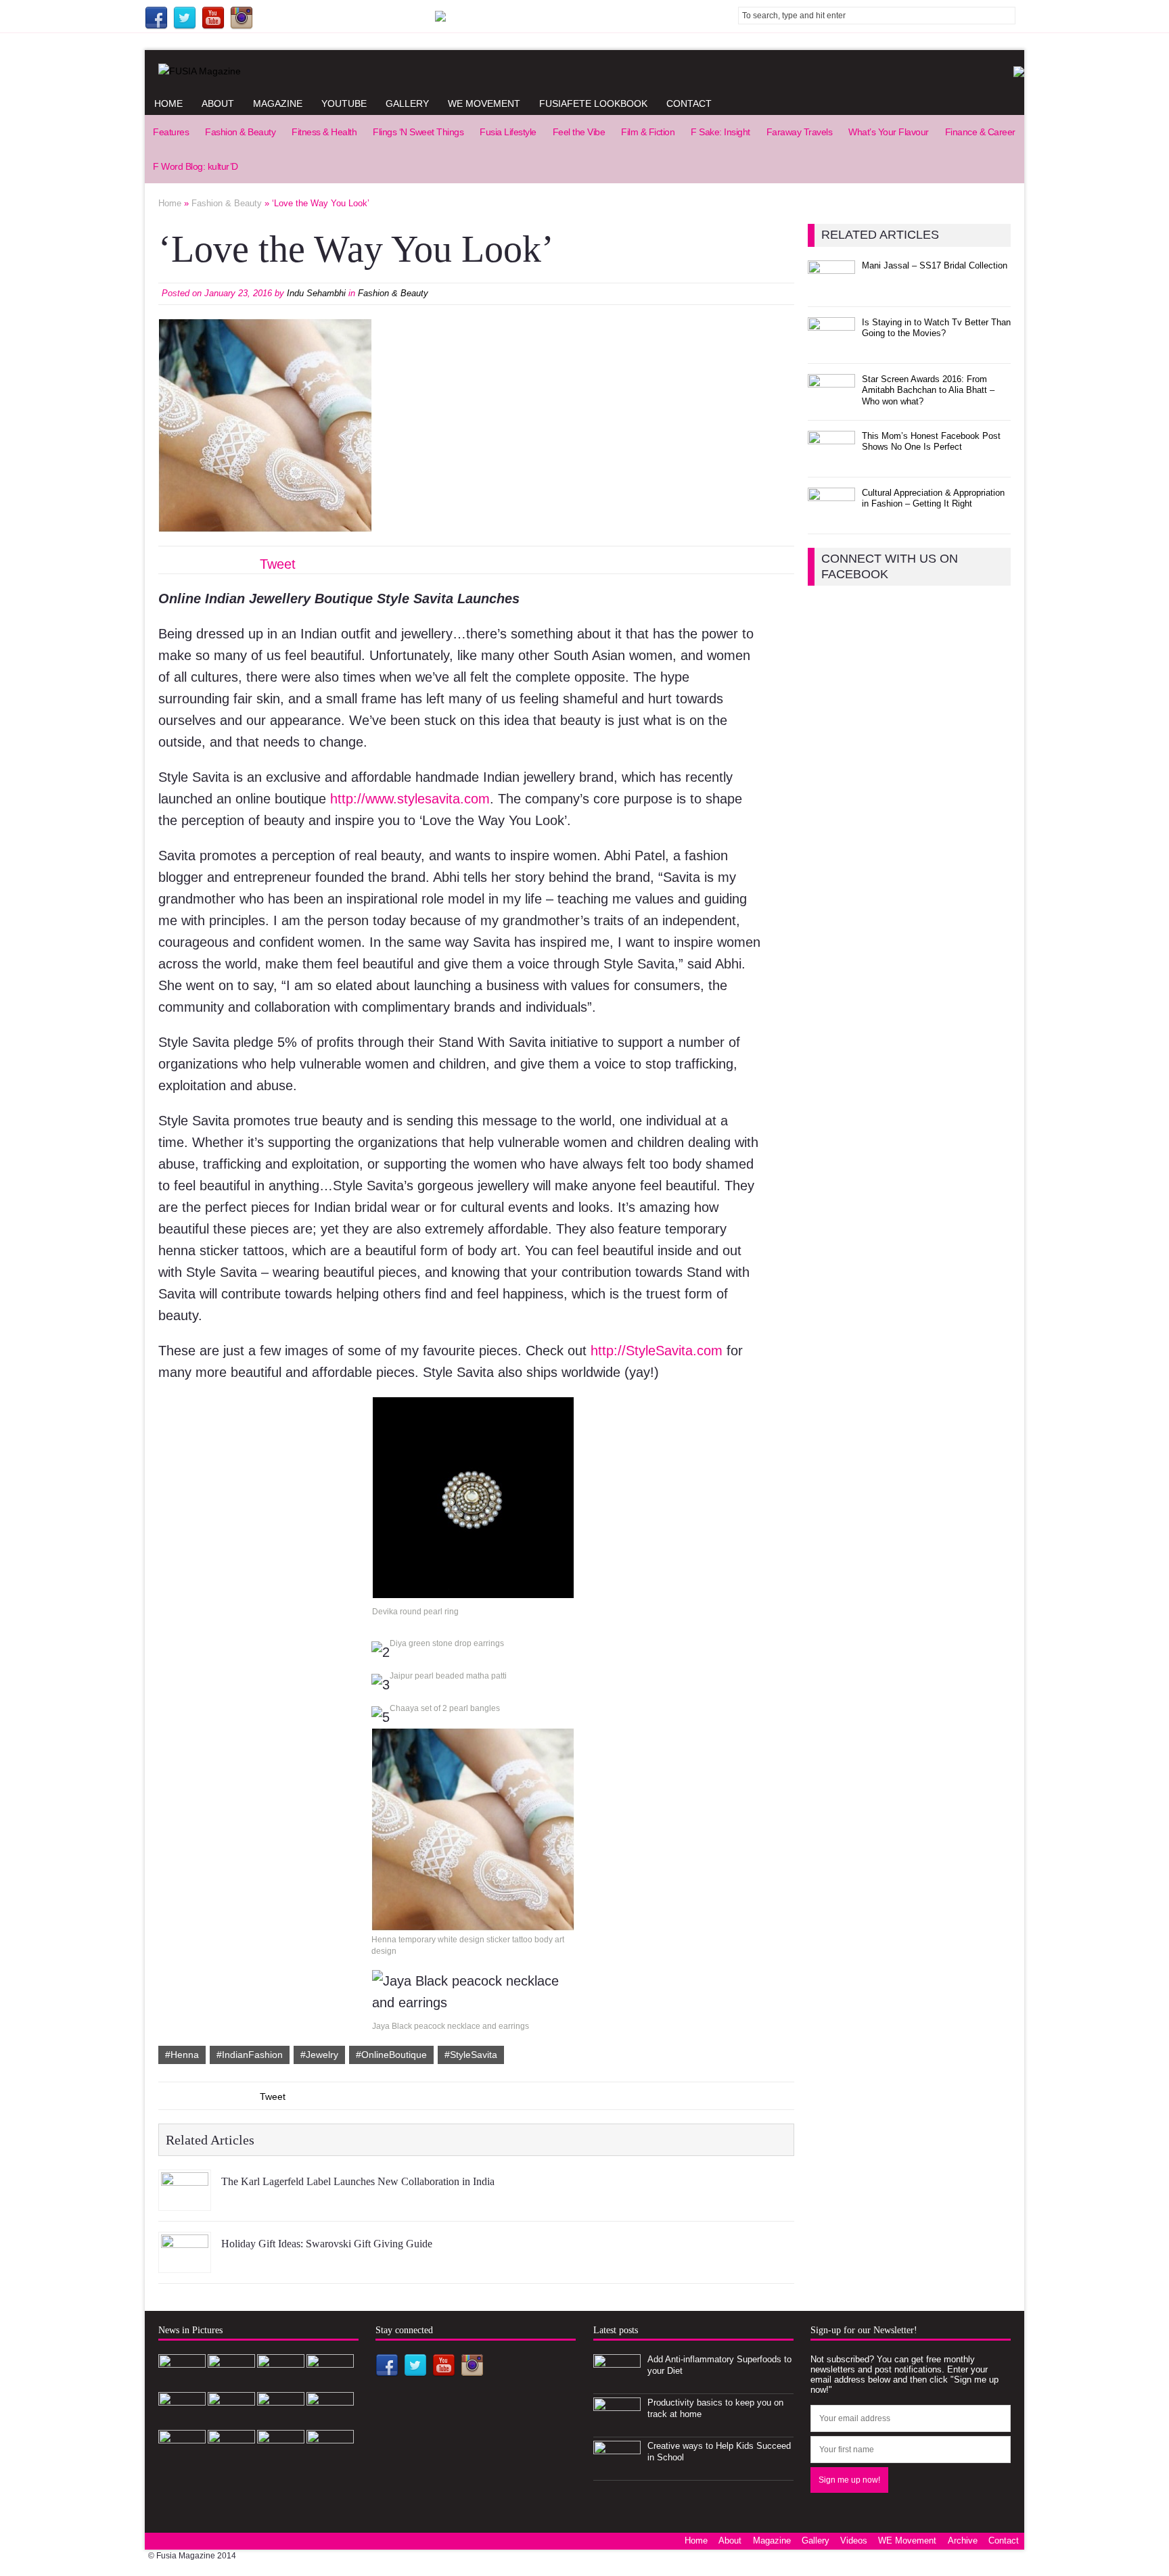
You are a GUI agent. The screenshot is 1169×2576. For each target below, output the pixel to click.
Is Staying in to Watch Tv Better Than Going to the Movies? (936, 328)
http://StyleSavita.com (657, 1351)
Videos (854, 2540)
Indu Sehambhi (316, 293)
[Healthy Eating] (281, 2458)
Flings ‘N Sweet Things (418, 132)
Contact (689, 103)
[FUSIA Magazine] (584, 71)
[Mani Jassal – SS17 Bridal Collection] (831, 288)
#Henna (182, 2055)
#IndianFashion (250, 2055)
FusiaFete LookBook (593, 103)
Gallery (407, 103)
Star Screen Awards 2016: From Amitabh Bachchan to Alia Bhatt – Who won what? (928, 391)
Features (171, 132)
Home (168, 103)
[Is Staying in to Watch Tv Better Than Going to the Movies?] (831, 345)
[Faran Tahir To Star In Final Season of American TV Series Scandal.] (330, 2382)
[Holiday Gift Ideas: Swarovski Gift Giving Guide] (185, 2262)
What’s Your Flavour (889, 132)
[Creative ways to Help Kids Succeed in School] (617, 2469)
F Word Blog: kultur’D (196, 166)
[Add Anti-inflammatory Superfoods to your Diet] (617, 2382)
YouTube (344, 103)
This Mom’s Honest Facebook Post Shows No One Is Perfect (931, 442)
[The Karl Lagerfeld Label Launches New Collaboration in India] (185, 2200)
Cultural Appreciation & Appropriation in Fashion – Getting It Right (933, 498)
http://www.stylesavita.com (410, 799)
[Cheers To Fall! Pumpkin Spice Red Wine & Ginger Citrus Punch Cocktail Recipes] (182, 2458)
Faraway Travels (800, 132)
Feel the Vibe (579, 132)
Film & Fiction (648, 132)
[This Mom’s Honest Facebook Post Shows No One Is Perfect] (831, 459)
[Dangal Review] (281, 2420)
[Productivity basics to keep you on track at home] (617, 2426)
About (218, 103)
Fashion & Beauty (240, 132)
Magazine (278, 103)
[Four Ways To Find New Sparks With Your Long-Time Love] (330, 2458)
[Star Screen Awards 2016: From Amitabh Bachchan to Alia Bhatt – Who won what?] (831, 402)
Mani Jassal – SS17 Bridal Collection (935, 265)
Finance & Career (980, 132)
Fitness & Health (324, 132)
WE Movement (484, 103)
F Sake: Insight (720, 132)
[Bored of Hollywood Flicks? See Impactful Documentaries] (231, 2458)
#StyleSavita (471, 2055)
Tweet (278, 564)
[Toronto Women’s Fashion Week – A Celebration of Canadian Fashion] (330, 2420)
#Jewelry (319, 2055)
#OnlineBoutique (391, 2055)
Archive (963, 2540)
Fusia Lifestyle (508, 132)
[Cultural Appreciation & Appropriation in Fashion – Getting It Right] (831, 516)
